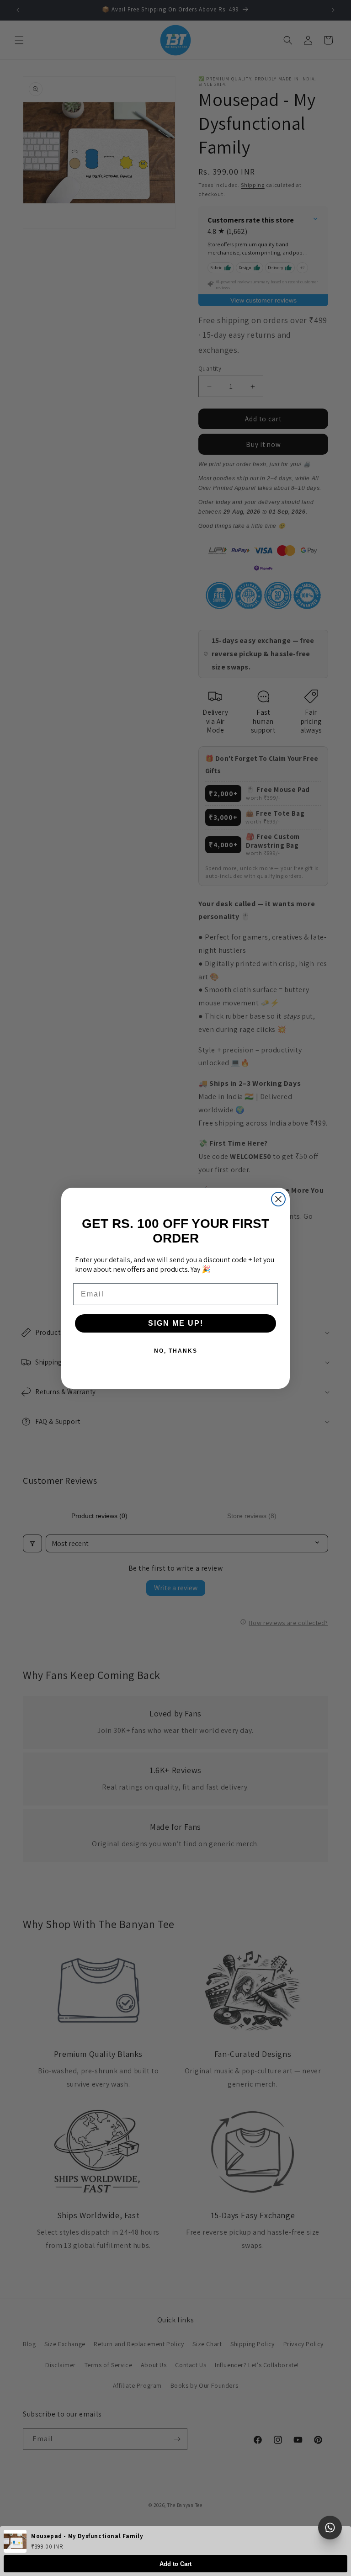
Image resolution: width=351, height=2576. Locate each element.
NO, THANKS (176, 1351)
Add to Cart (175, 2564)
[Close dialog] (278, 1199)
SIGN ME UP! (176, 1323)
